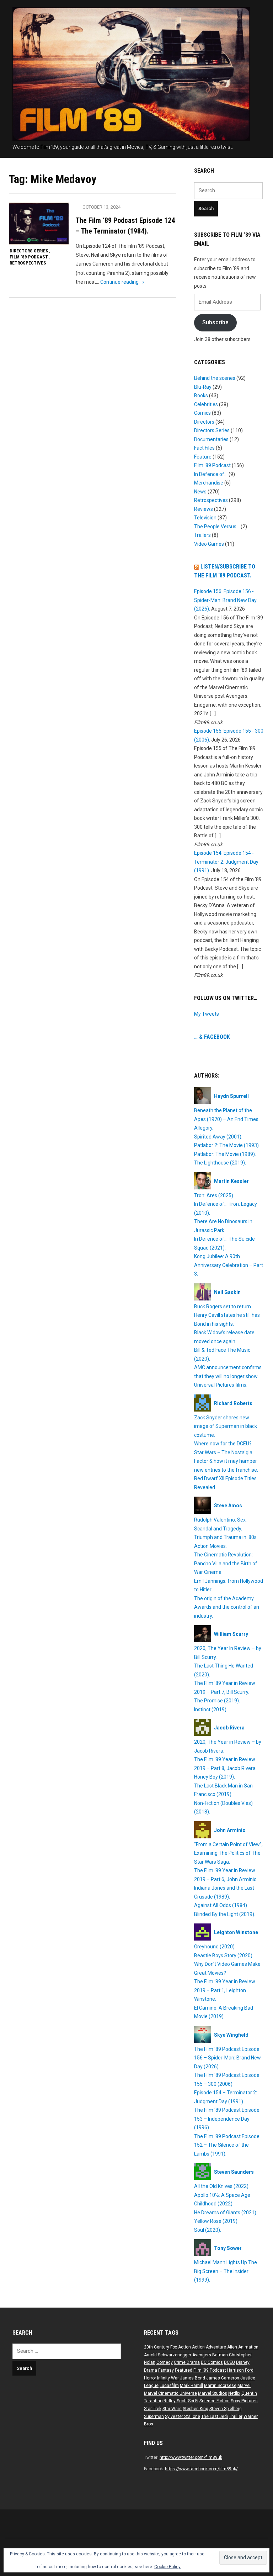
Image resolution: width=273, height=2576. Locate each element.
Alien (232, 2347)
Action (184, 2347)
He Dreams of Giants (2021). (226, 2213)
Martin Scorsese (220, 2386)
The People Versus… (217, 527)
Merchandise (209, 483)
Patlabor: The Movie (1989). (225, 1154)
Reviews (204, 509)
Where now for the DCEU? (223, 1444)
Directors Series (29, 251)
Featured (184, 2370)
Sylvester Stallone (183, 2417)
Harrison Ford (240, 2370)
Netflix (234, 2393)
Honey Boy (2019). (215, 1777)
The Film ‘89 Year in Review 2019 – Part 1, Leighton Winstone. (225, 1990)
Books (201, 396)
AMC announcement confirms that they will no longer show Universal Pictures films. (228, 1376)
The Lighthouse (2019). (220, 1163)
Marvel (244, 2386)
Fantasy (166, 2370)
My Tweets (207, 1014)
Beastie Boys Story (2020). (224, 1955)
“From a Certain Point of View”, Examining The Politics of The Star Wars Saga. (228, 1853)
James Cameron (223, 2378)
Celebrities (206, 404)
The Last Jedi (215, 2417)
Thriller (236, 2417)
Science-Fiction (215, 2401)
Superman (154, 2417)
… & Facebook (212, 1037)
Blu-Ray (203, 387)
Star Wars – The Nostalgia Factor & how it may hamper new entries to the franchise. (226, 1461)
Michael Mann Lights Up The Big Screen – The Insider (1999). (226, 2271)
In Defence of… (211, 474)
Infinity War (168, 2378)
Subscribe (215, 322)
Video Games (209, 544)
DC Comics (212, 2362)
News (200, 492)
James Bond (192, 2378)
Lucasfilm (169, 2386)
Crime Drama (187, 2362)
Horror (150, 2378)
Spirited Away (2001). (218, 1137)
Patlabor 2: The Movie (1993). (227, 1145)
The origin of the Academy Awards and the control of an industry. (227, 1607)
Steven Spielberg (226, 2409)
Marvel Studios (213, 2393)
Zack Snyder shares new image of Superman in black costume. (226, 1426)
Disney (243, 2362)
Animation (248, 2347)
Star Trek (153, 2409)
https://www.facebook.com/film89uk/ (201, 2469)
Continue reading (123, 282)
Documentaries (211, 439)
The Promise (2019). (217, 1701)
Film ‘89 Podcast (29, 257)
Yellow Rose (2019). (216, 2221)
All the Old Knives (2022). (222, 2186)
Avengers (202, 2355)
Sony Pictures (244, 2401)
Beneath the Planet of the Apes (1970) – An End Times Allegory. (226, 1119)
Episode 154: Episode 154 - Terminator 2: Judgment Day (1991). (226, 862)
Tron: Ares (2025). (214, 1195)
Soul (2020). (208, 2230)
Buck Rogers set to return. (223, 1307)
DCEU (229, 2362)
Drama (151, 2370)
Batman (220, 2355)
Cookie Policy (167, 2567)
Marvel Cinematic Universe (170, 2393)
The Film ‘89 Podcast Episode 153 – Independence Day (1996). (227, 2119)
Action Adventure (209, 2347)
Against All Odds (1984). (221, 1905)
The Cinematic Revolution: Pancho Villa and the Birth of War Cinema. (226, 1563)
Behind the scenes (215, 378)
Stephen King (196, 2409)
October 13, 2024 (101, 207)
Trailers (202, 535)
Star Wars (172, 2409)
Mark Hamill (191, 2386)
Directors (204, 422)
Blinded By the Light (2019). (225, 1914)
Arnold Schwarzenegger (168, 2355)
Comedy (165, 2362)
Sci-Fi (193, 2401)
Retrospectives (28, 263)
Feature (203, 457)
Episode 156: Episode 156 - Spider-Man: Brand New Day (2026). (225, 600)
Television (205, 518)
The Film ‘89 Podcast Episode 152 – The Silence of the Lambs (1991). (227, 2145)
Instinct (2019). (211, 1710)
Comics (202, 413)
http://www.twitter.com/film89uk (191, 2457)
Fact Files (204, 448)
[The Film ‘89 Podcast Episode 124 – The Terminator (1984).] (39, 223)
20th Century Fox (160, 2347)
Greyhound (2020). (215, 1947)
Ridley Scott (175, 2401)
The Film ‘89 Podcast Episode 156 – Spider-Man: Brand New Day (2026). (227, 2058)
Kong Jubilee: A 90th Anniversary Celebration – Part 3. (229, 1265)
